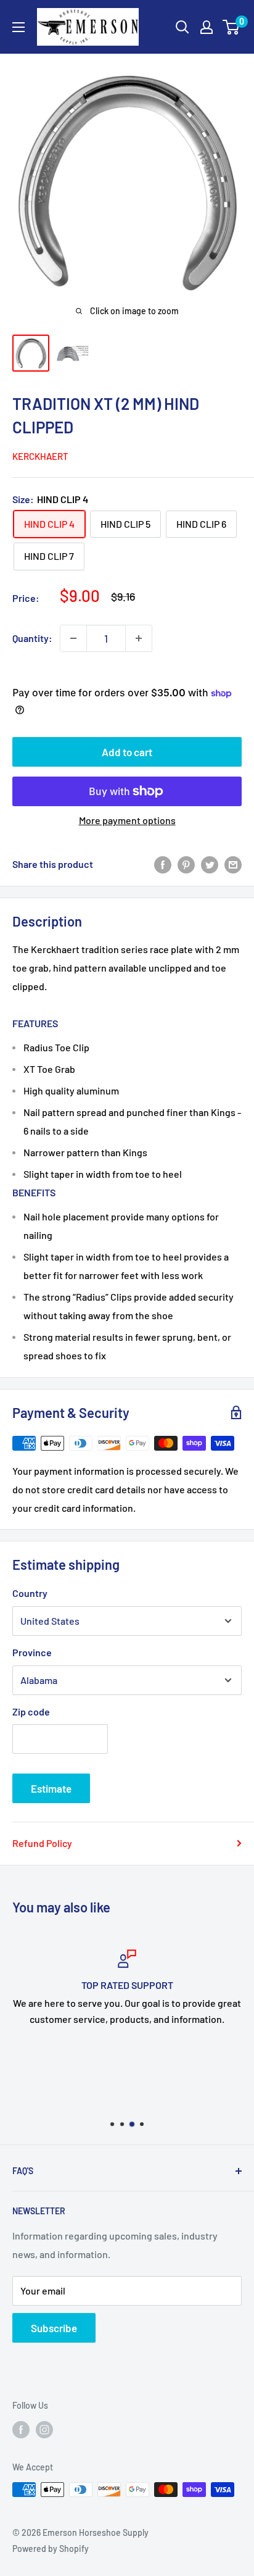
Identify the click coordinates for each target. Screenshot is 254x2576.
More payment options (127, 820)
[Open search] (182, 27)
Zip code (31, 1711)
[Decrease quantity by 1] (73, 638)
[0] (231, 27)
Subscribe (54, 2328)
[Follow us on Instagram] (44, 2429)
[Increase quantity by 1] (139, 638)
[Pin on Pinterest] (186, 864)
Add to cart (127, 752)
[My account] (207, 27)
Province (32, 1652)
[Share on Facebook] (163, 864)
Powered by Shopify (51, 2549)
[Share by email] (233, 864)
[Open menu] (18, 27)
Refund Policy (42, 1843)
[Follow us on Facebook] (21, 2429)
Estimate (51, 1788)
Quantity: (32, 638)
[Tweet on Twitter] (210, 864)
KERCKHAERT (40, 456)
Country (30, 1593)
